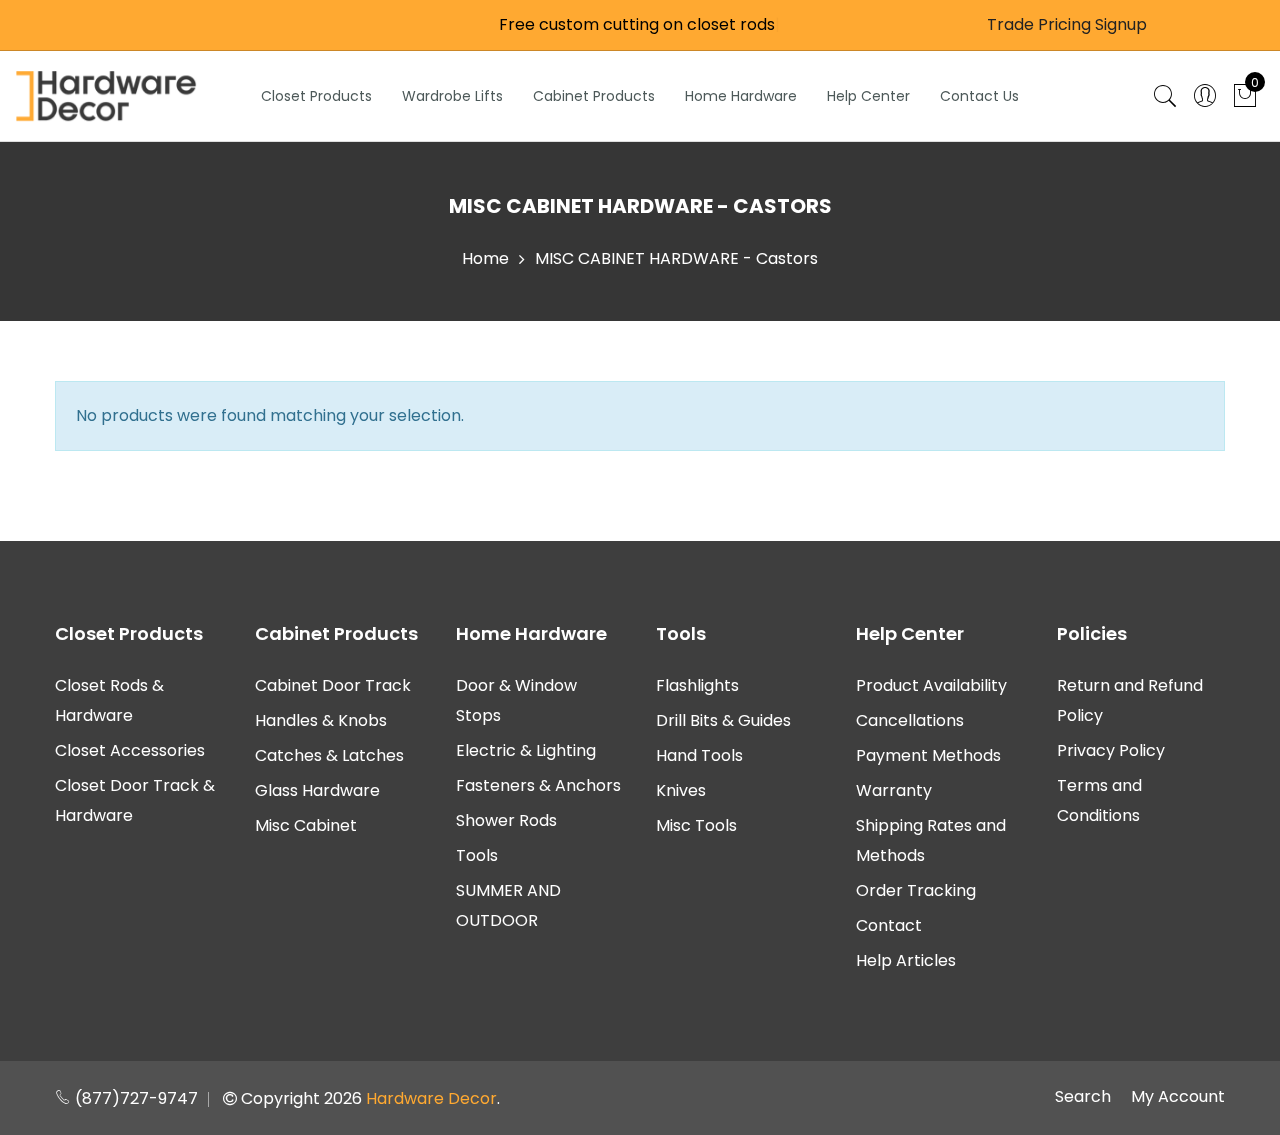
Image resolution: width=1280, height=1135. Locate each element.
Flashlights (697, 685)
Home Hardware (741, 96)
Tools (477, 855)
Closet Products (316, 96)
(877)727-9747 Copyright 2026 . (285, 1098)
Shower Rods (506, 820)
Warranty (894, 790)
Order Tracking (916, 890)
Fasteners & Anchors (538, 785)
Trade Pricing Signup (1067, 24)
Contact (889, 925)
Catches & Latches (329, 755)
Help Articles (906, 960)
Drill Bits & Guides (723, 720)
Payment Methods (928, 755)
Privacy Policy (1111, 750)
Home (485, 258)
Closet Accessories (130, 750)
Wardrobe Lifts (452, 96)
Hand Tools (699, 755)
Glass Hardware (317, 790)
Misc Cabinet (306, 825)
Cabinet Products (594, 96)
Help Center (868, 96)
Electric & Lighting (526, 750)
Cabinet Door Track (333, 685)
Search (1083, 1096)
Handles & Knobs (321, 720)
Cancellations (910, 720)
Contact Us (979, 96)
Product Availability (931, 685)
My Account (1178, 1096)
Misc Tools (696, 825)
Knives (681, 790)
